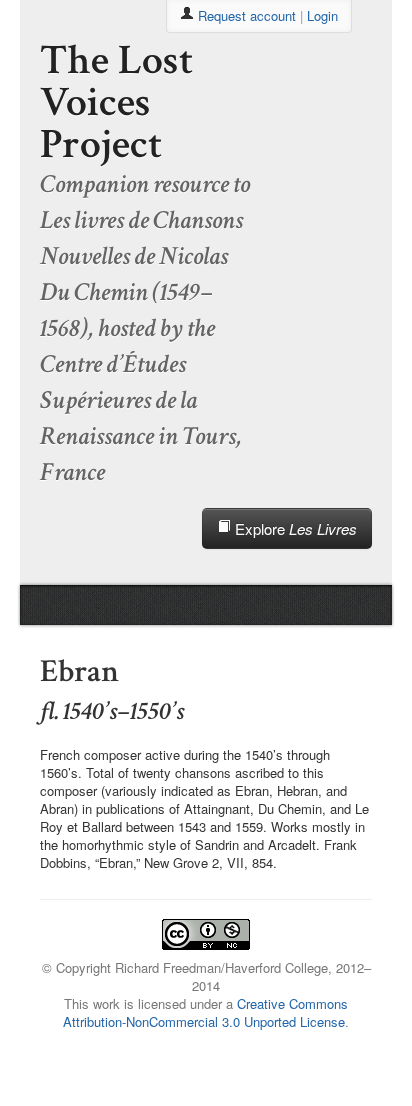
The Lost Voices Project (116, 102)
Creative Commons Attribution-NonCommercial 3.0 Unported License (205, 1012)
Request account (247, 15)
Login (322, 15)
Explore (294, 528)
